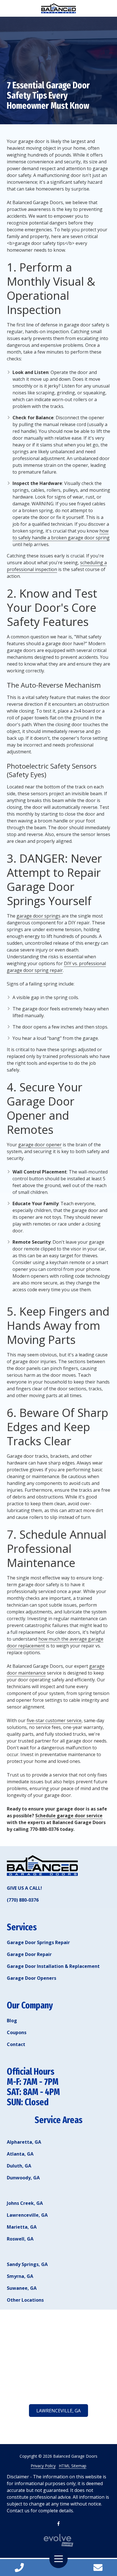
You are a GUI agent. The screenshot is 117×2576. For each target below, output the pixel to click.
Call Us (19, 2568)
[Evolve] (58, 2540)
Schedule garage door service (69, 1816)
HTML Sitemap (73, 2466)
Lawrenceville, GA (58, 2411)
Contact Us (98, 2568)
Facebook (58, 2524)
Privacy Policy (43, 2466)
